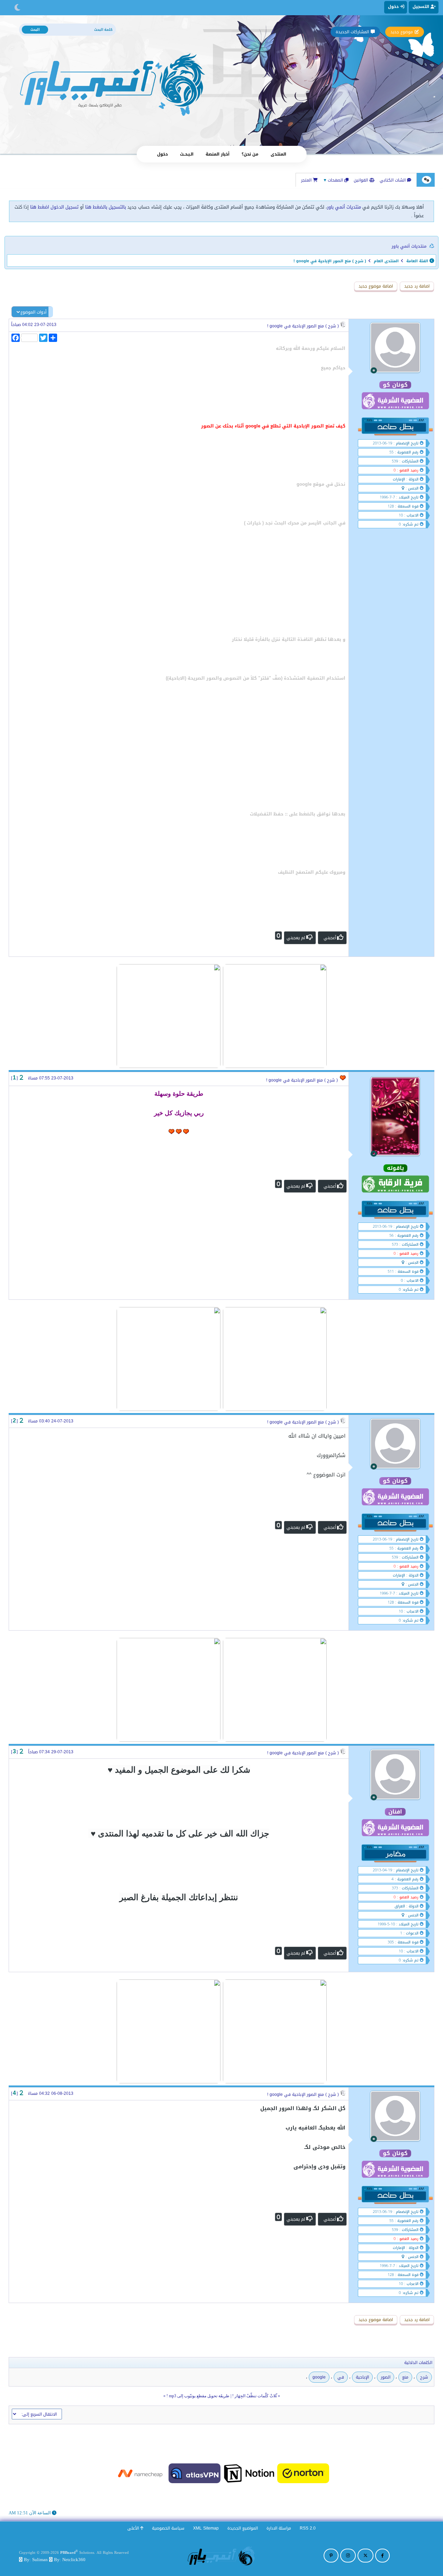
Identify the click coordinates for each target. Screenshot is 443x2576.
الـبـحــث (187, 154)
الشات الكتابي (393, 180)
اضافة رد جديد (417, 286)
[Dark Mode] (17, 8)
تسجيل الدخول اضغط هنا (54, 207)
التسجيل (422, 7)
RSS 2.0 (308, 2528)
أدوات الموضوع (33, 312)
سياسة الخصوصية (168, 2528)
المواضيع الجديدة (243, 2528)
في (341, 2377)
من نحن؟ (250, 154)
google (319, 2377)
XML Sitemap (206, 2528)
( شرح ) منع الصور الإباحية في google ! (303, 326)
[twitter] (365, 2556)
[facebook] (382, 2556)
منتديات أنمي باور (344, 207)
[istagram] (348, 2556)
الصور (386, 2377)
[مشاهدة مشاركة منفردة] (21, 1078)
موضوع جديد (402, 32)
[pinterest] (331, 2556)
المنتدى (278, 154)
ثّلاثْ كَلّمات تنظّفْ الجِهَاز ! (255, 2396)
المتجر (307, 180)
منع (405, 2377)
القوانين (361, 180)
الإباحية (362, 2377)
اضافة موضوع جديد (376, 286)
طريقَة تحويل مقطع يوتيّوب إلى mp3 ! (198, 2396)
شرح (424, 2377)
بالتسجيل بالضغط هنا (106, 207)
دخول (162, 154)
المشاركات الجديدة (352, 32)
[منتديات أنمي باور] (221, 2555)
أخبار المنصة (218, 154)
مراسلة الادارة (279, 2528)
